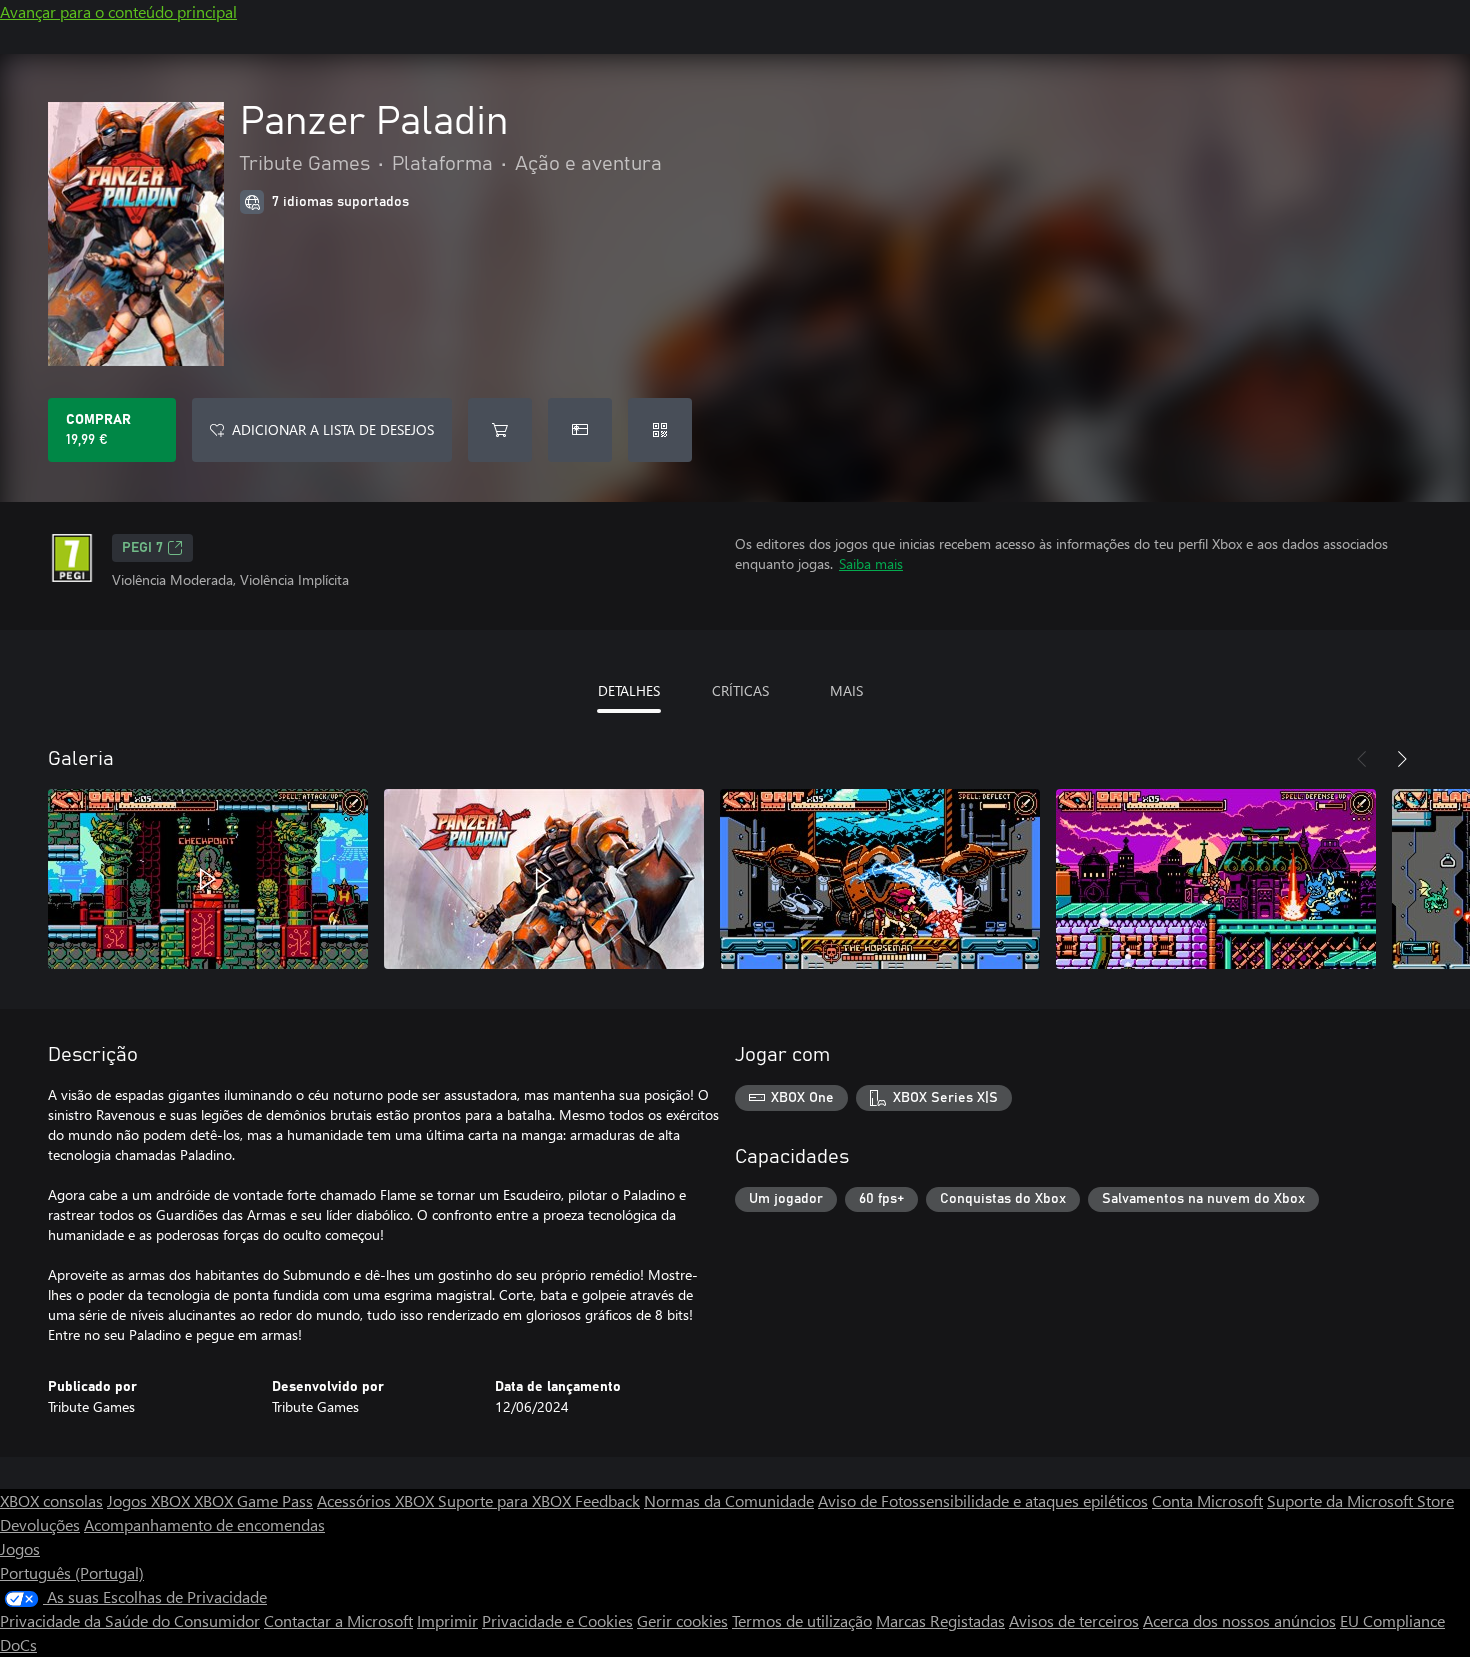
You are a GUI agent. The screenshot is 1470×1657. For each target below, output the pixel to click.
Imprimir (447, 1620)
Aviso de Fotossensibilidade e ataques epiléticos (983, 1500)
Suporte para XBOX (506, 1500)
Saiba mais (871, 563)
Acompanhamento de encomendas (204, 1524)
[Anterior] (1362, 759)
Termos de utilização (802, 1620)
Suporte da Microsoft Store (1360, 1500)
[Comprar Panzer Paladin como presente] (580, 430)
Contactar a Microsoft (338, 1620)
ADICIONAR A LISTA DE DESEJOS (333, 429)
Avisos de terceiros (1074, 1620)
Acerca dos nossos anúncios (1239, 1620)
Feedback (607, 1500)
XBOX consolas (51, 1500)
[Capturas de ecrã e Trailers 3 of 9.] (880, 879)
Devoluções (40, 1524)
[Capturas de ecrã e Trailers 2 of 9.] (544, 879)
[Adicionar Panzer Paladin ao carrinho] (500, 430)
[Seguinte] (1402, 759)
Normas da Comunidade (729, 1500)
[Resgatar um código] (660, 430)
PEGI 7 (142, 548)
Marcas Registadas (940, 1620)
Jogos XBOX (150, 1500)
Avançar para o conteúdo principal (118, 11)
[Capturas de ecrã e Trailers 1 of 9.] (208, 879)
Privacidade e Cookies (557, 1620)
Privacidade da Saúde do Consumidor (130, 1620)
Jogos (20, 1548)
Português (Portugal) (72, 1572)
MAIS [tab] (846, 690)
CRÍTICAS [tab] (740, 690)
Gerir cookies (682, 1620)
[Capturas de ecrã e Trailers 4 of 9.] (1216, 879)
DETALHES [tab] (629, 690)
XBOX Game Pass (253, 1500)
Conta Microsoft (1207, 1500)
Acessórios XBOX (377, 1500)
